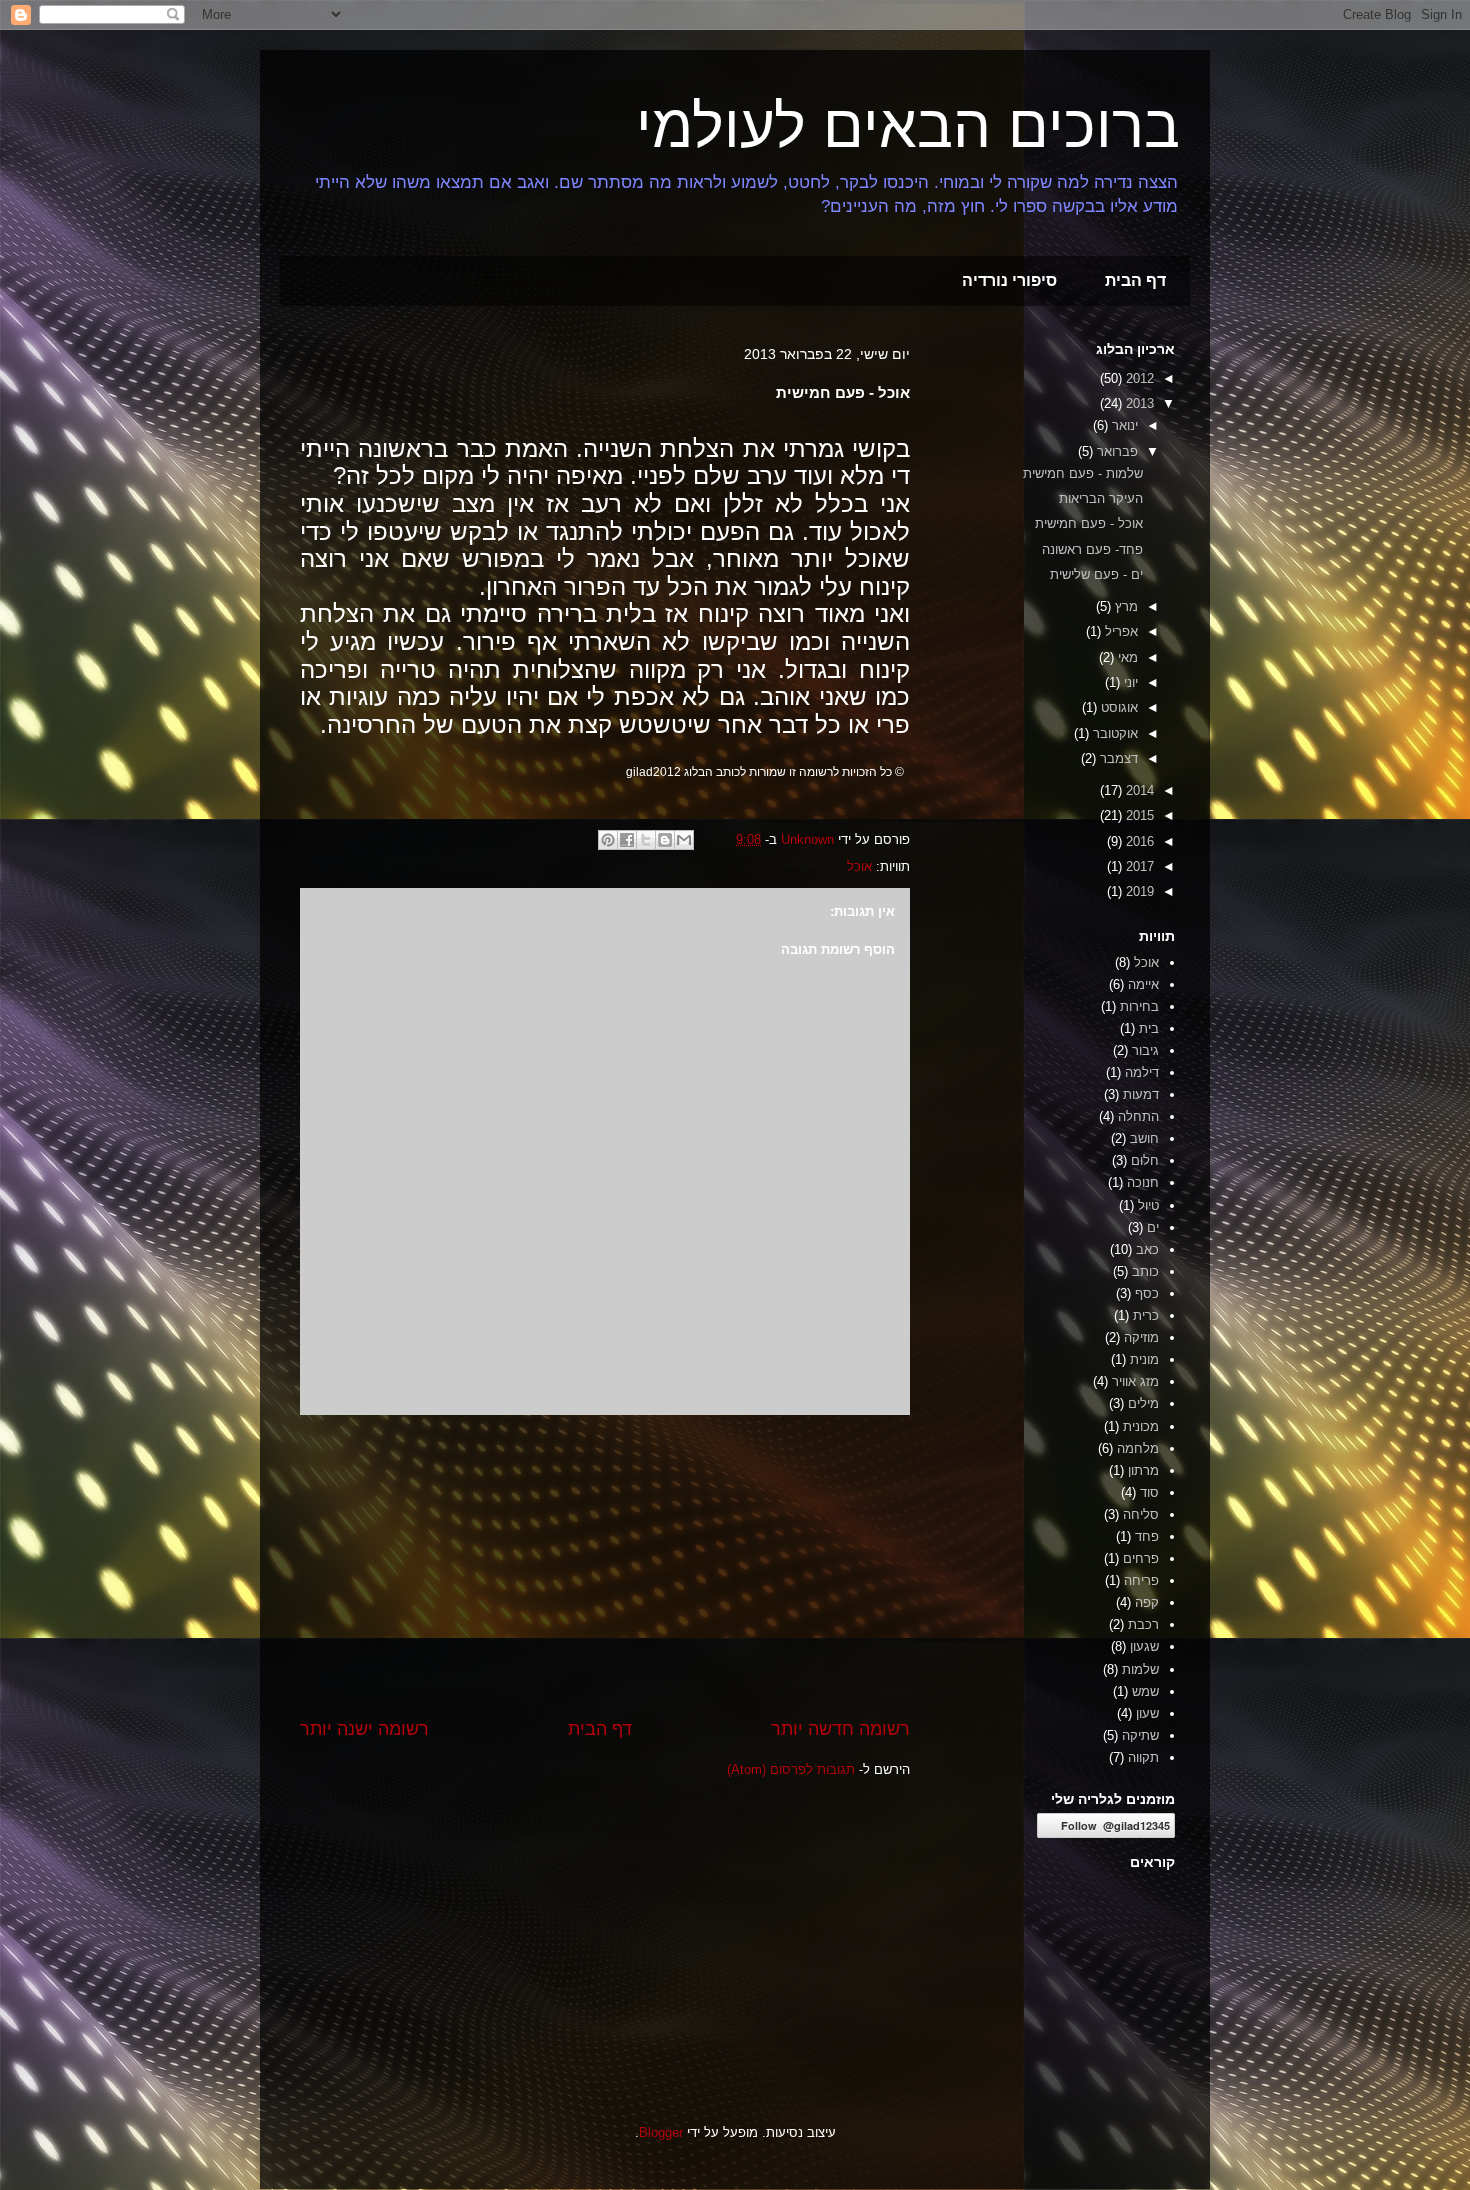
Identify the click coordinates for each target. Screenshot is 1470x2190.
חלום (1145, 1160)
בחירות (1139, 1006)
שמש (1145, 1691)
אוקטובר (1113, 733)
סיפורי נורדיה (1009, 280)
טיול (1148, 1205)
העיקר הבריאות (1101, 498)
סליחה (1141, 1514)
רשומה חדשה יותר (840, 1729)
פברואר (1115, 451)
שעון (1147, 1713)
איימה (1143, 984)
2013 (1138, 403)
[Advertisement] (605, 1566)
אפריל (1119, 631)
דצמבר (1117, 758)
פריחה (1141, 1580)
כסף (1147, 1293)
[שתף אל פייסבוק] (627, 840)
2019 (1138, 891)
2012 (1138, 378)
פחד (1147, 1536)
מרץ (1124, 606)
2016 (1138, 841)
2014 (1138, 790)
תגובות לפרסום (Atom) (791, 1769)
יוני (1129, 682)
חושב (1144, 1138)
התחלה (1138, 1116)
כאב (1147, 1249)
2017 (1138, 866)
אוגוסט (1117, 707)
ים (1153, 1227)
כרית (1146, 1315)
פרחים (1141, 1558)
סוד (1149, 1492)
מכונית (1141, 1426)
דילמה (1142, 1072)
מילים (1143, 1403)
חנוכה (1143, 1182)
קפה (1147, 1602)
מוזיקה (1141, 1337)
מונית (1144, 1359)
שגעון (1144, 1646)
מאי (1126, 657)
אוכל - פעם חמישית (1089, 523)
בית (1149, 1028)
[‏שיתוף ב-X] (646, 840)
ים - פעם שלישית (1096, 574)
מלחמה (1138, 1448)
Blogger (661, 2132)
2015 (1138, 815)
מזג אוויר (1135, 1381)
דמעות (1141, 1094)
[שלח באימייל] (684, 840)
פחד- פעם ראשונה (1092, 549)
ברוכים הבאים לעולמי (908, 126)
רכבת (1143, 1624)
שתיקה (1140, 1735)
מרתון (1143, 1470)
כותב (1145, 1271)
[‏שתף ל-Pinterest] (608, 840)
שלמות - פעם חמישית (1083, 473)
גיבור (1145, 1050)
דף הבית (1135, 280)
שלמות (1140, 1669)
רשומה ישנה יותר (364, 1729)
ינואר (1123, 425)
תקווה (1143, 1757)
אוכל (859, 866)
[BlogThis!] (665, 840)
